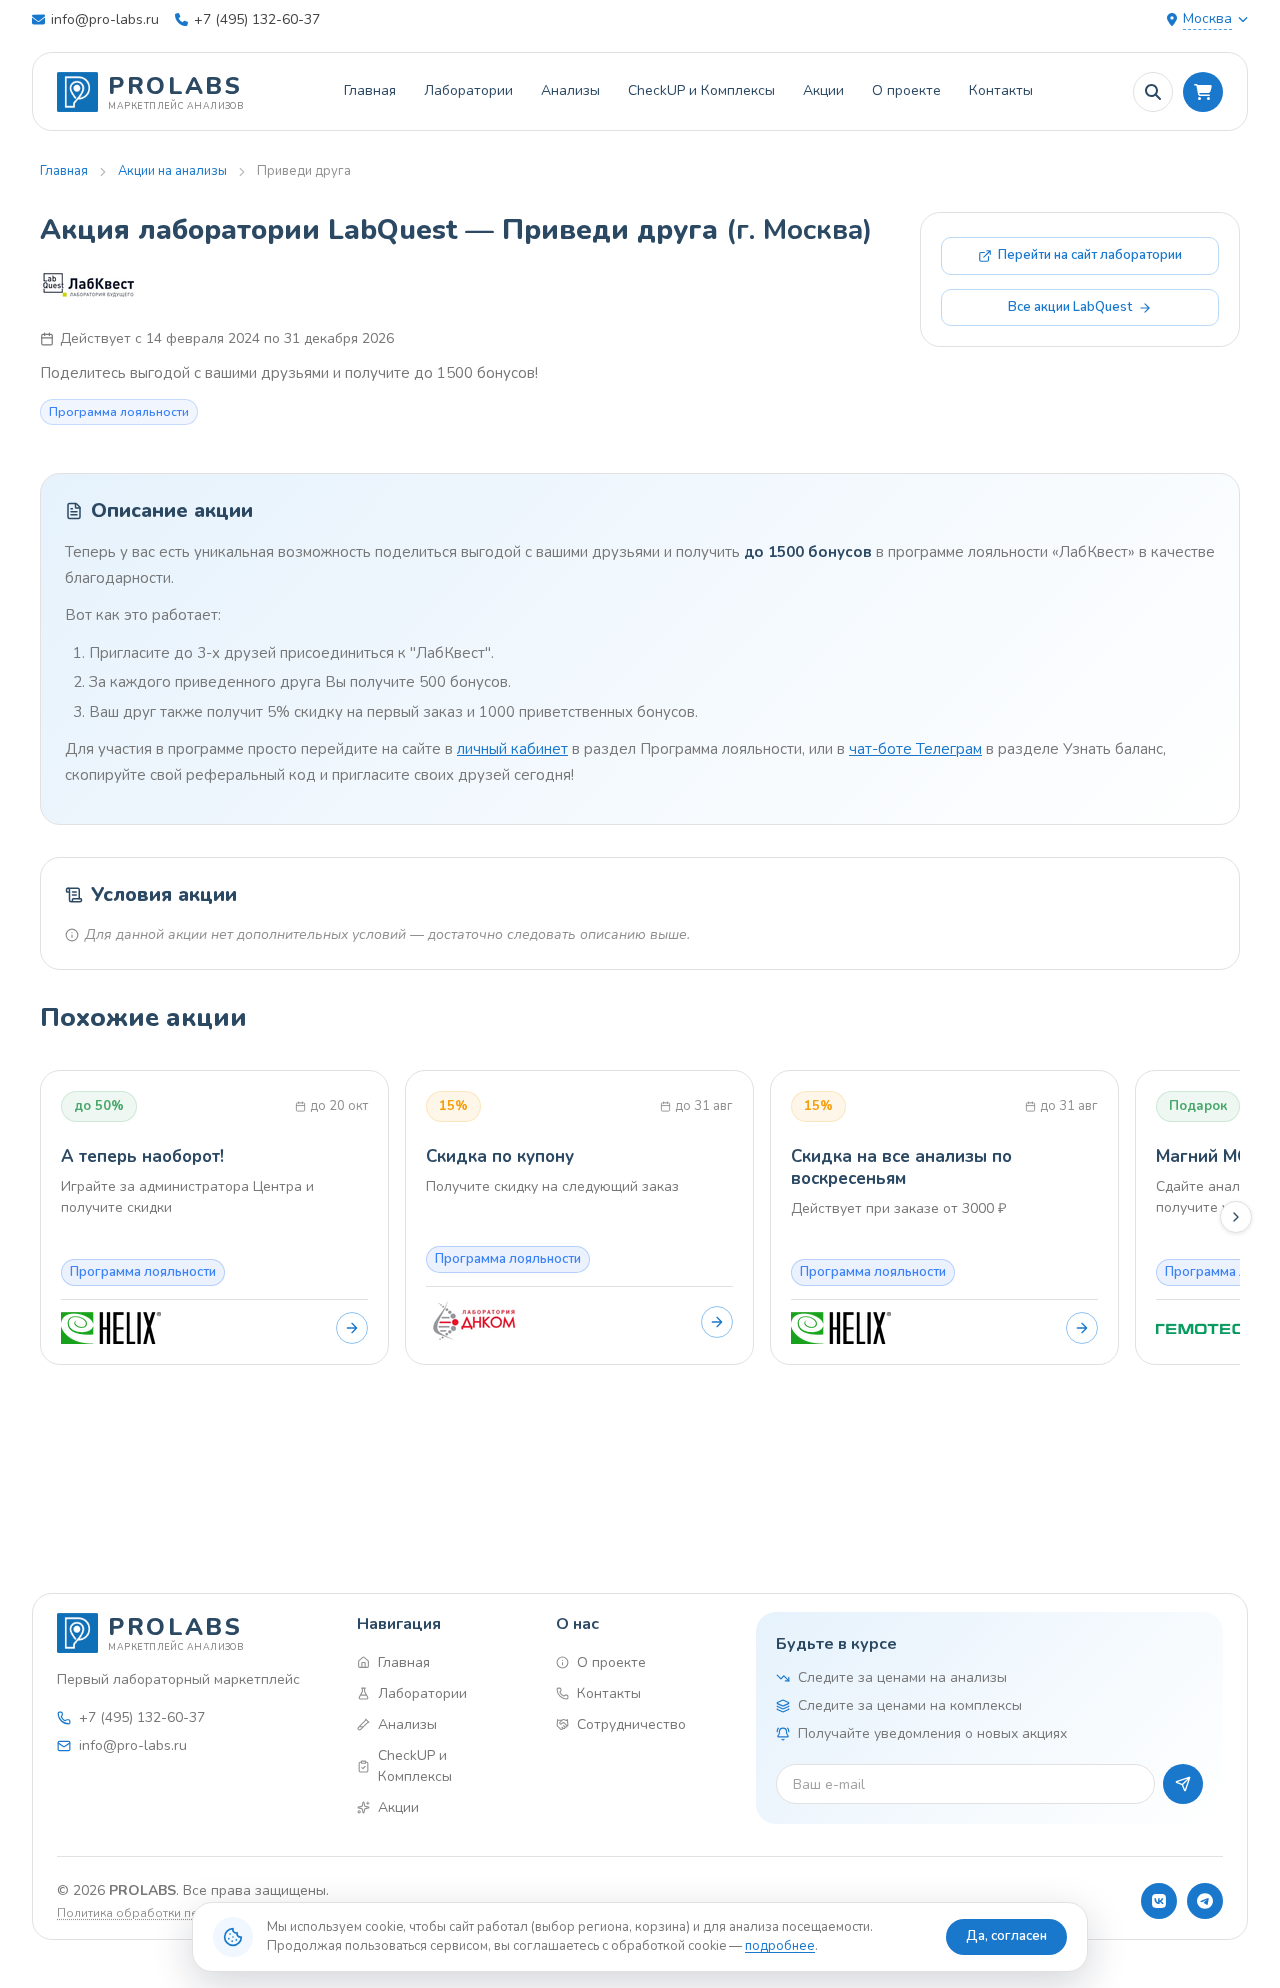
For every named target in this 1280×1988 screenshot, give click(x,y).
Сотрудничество (631, 1724)
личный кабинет (512, 749)
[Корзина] (1203, 92)
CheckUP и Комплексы (701, 90)
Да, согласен (1006, 1936)
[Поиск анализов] (1153, 92)
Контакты (1001, 90)
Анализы (570, 90)
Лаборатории (468, 90)
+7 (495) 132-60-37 (257, 19)
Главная (370, 90)
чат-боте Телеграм (915, 749)
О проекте (906, 90)
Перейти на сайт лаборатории (1090, 255)
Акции (823, 90)
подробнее (780, 1946)
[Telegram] (1205, 1901)
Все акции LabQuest (1070, 307)
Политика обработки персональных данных (187, 1913)
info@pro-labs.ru (105, 19)
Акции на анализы (172, 171)
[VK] (1159, 1901)
